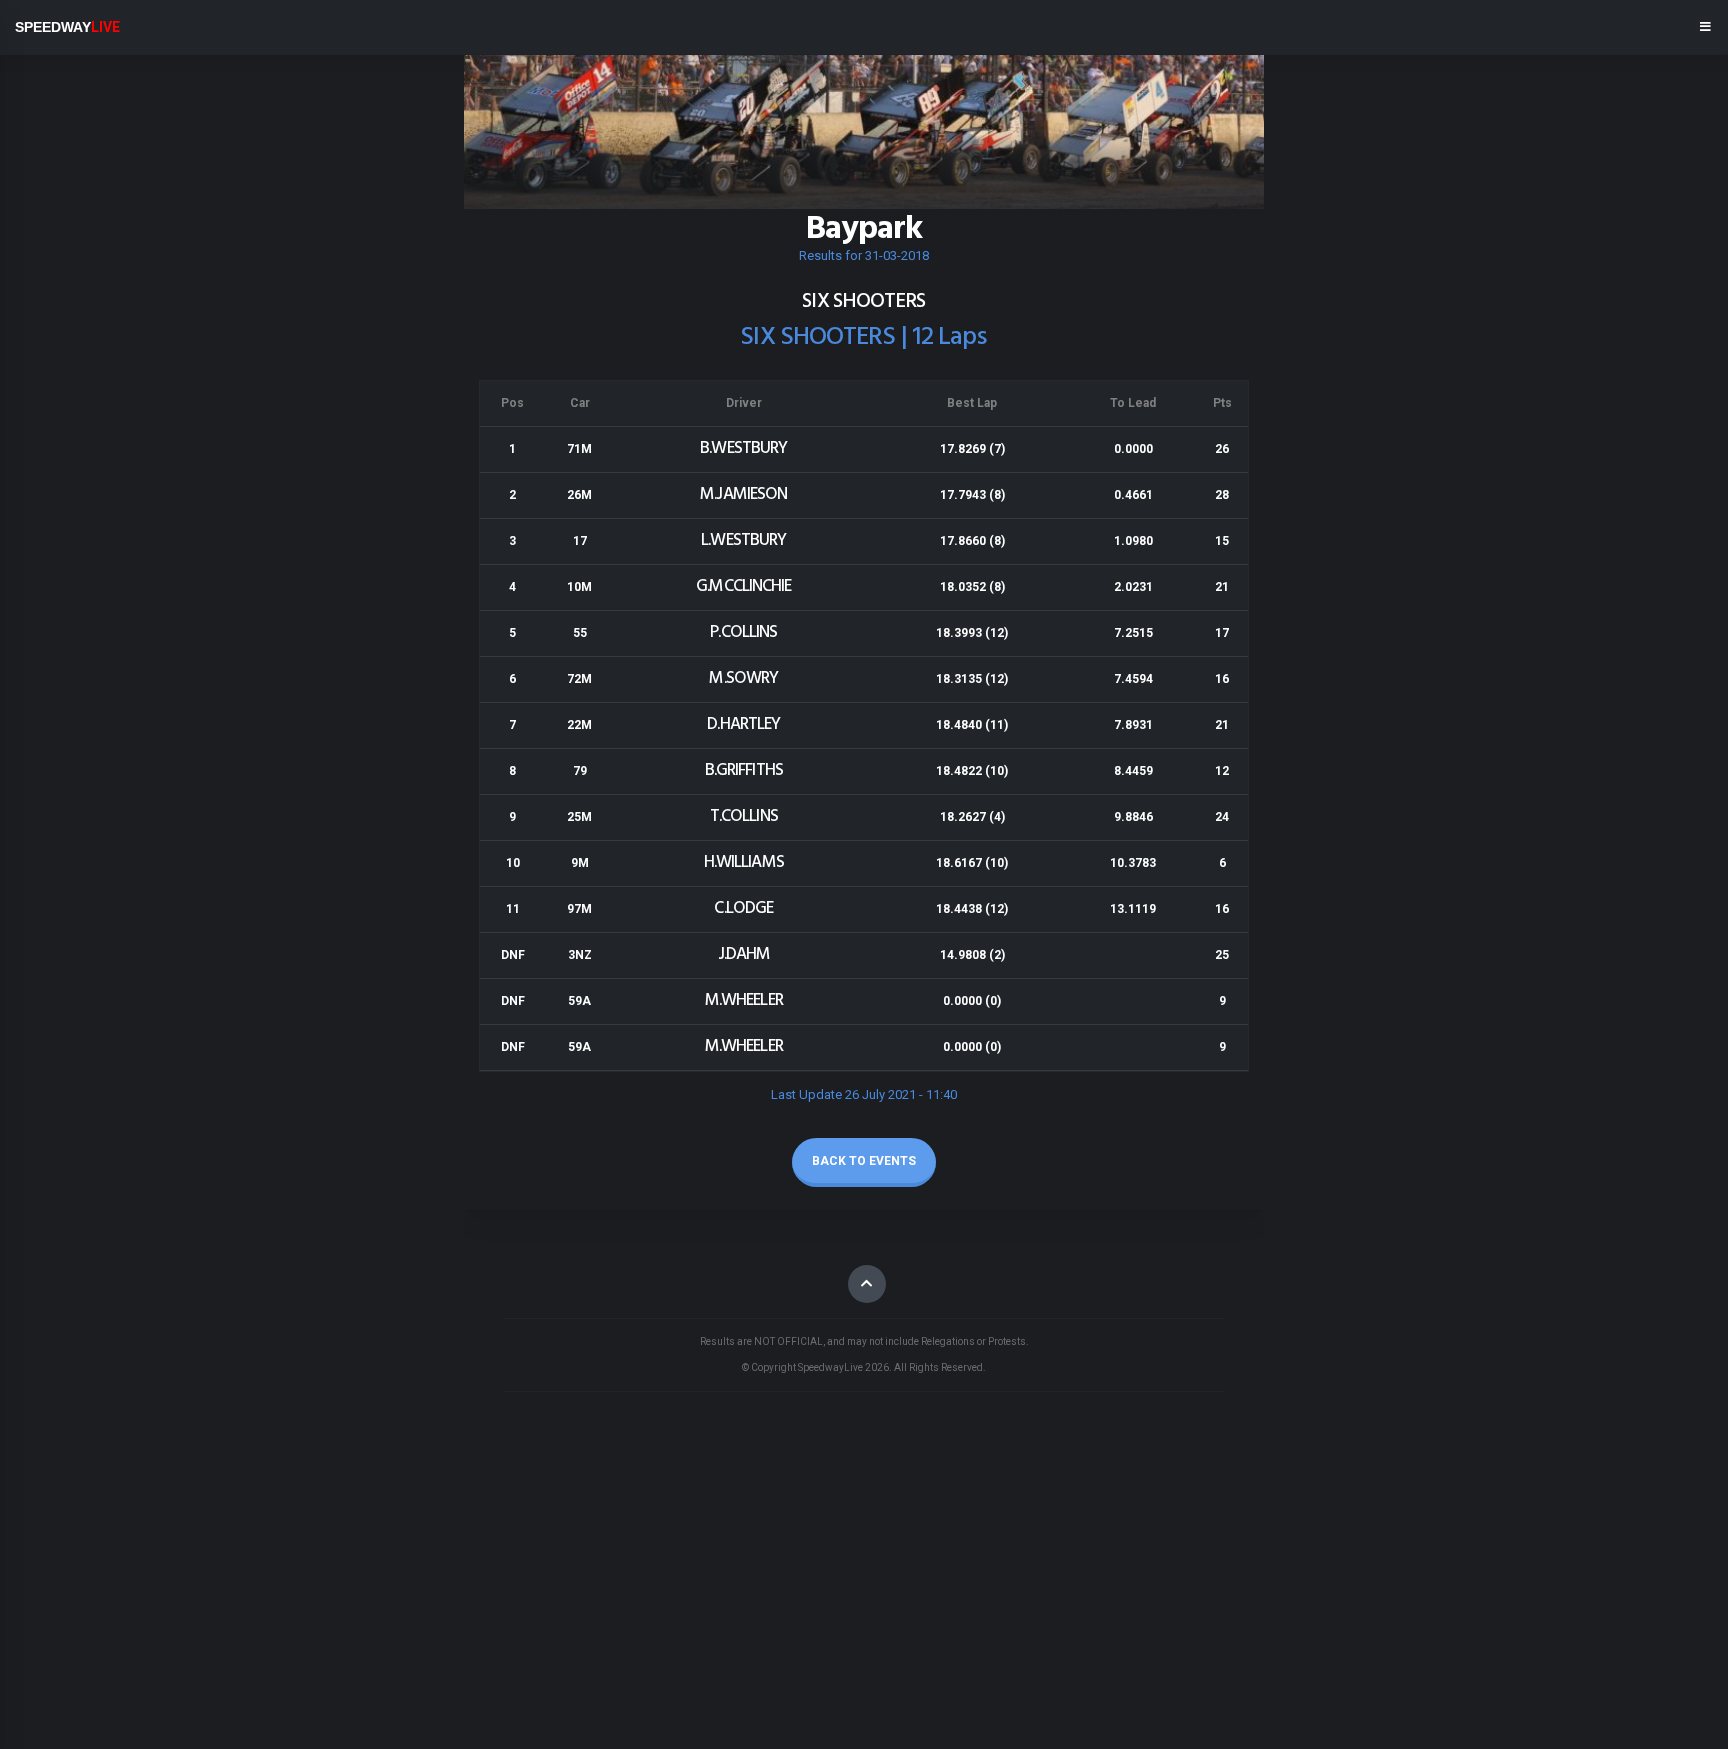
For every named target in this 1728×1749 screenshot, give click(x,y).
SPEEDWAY (67, 27)
